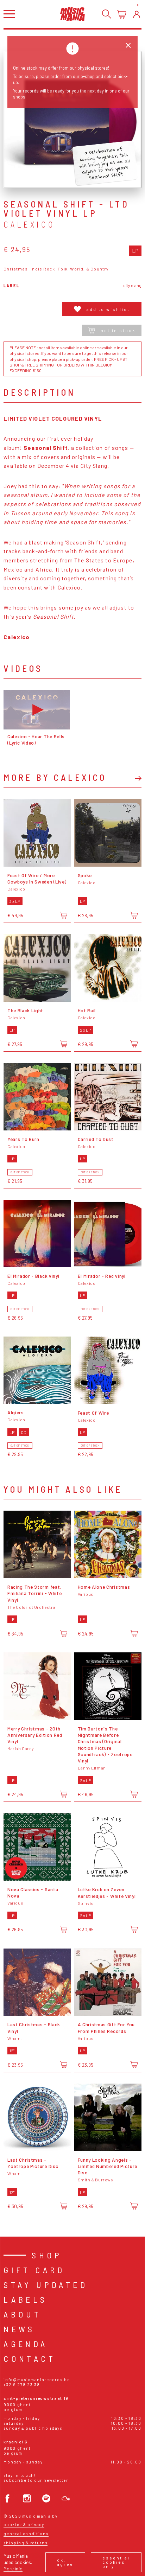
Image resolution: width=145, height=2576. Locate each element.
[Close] (128, 46)
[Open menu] (9, 14)
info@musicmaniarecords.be (37, 2380)
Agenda (26, 2344)
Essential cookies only (116, 2562)
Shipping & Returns (25, 2543)
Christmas (16, 269)
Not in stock (118, 330)
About (22, 2314)
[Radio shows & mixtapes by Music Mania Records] (66, 2498)
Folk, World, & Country (83, 269)
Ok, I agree (65, 2562)
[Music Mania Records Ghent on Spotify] (46, 2498)
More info (13, 2568)
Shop (47, 2255)
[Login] (137, 14)
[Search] (107, 14)
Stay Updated (46, 2285)
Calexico (30, 224)
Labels (25, 2299)
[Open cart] (122, 14)
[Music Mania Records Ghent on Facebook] (8, 2498)
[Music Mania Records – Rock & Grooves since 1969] (72, 14)
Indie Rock (43, 269)
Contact (30, 2358)
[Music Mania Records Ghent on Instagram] (27, 2498)
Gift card (34, 2270)
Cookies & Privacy (24, 2524)
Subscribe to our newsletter (36, 2480)
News (19, 2329)
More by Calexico (55, 777)
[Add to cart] (64, 915)
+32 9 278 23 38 (22, 2384)
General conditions (26, 2534)
